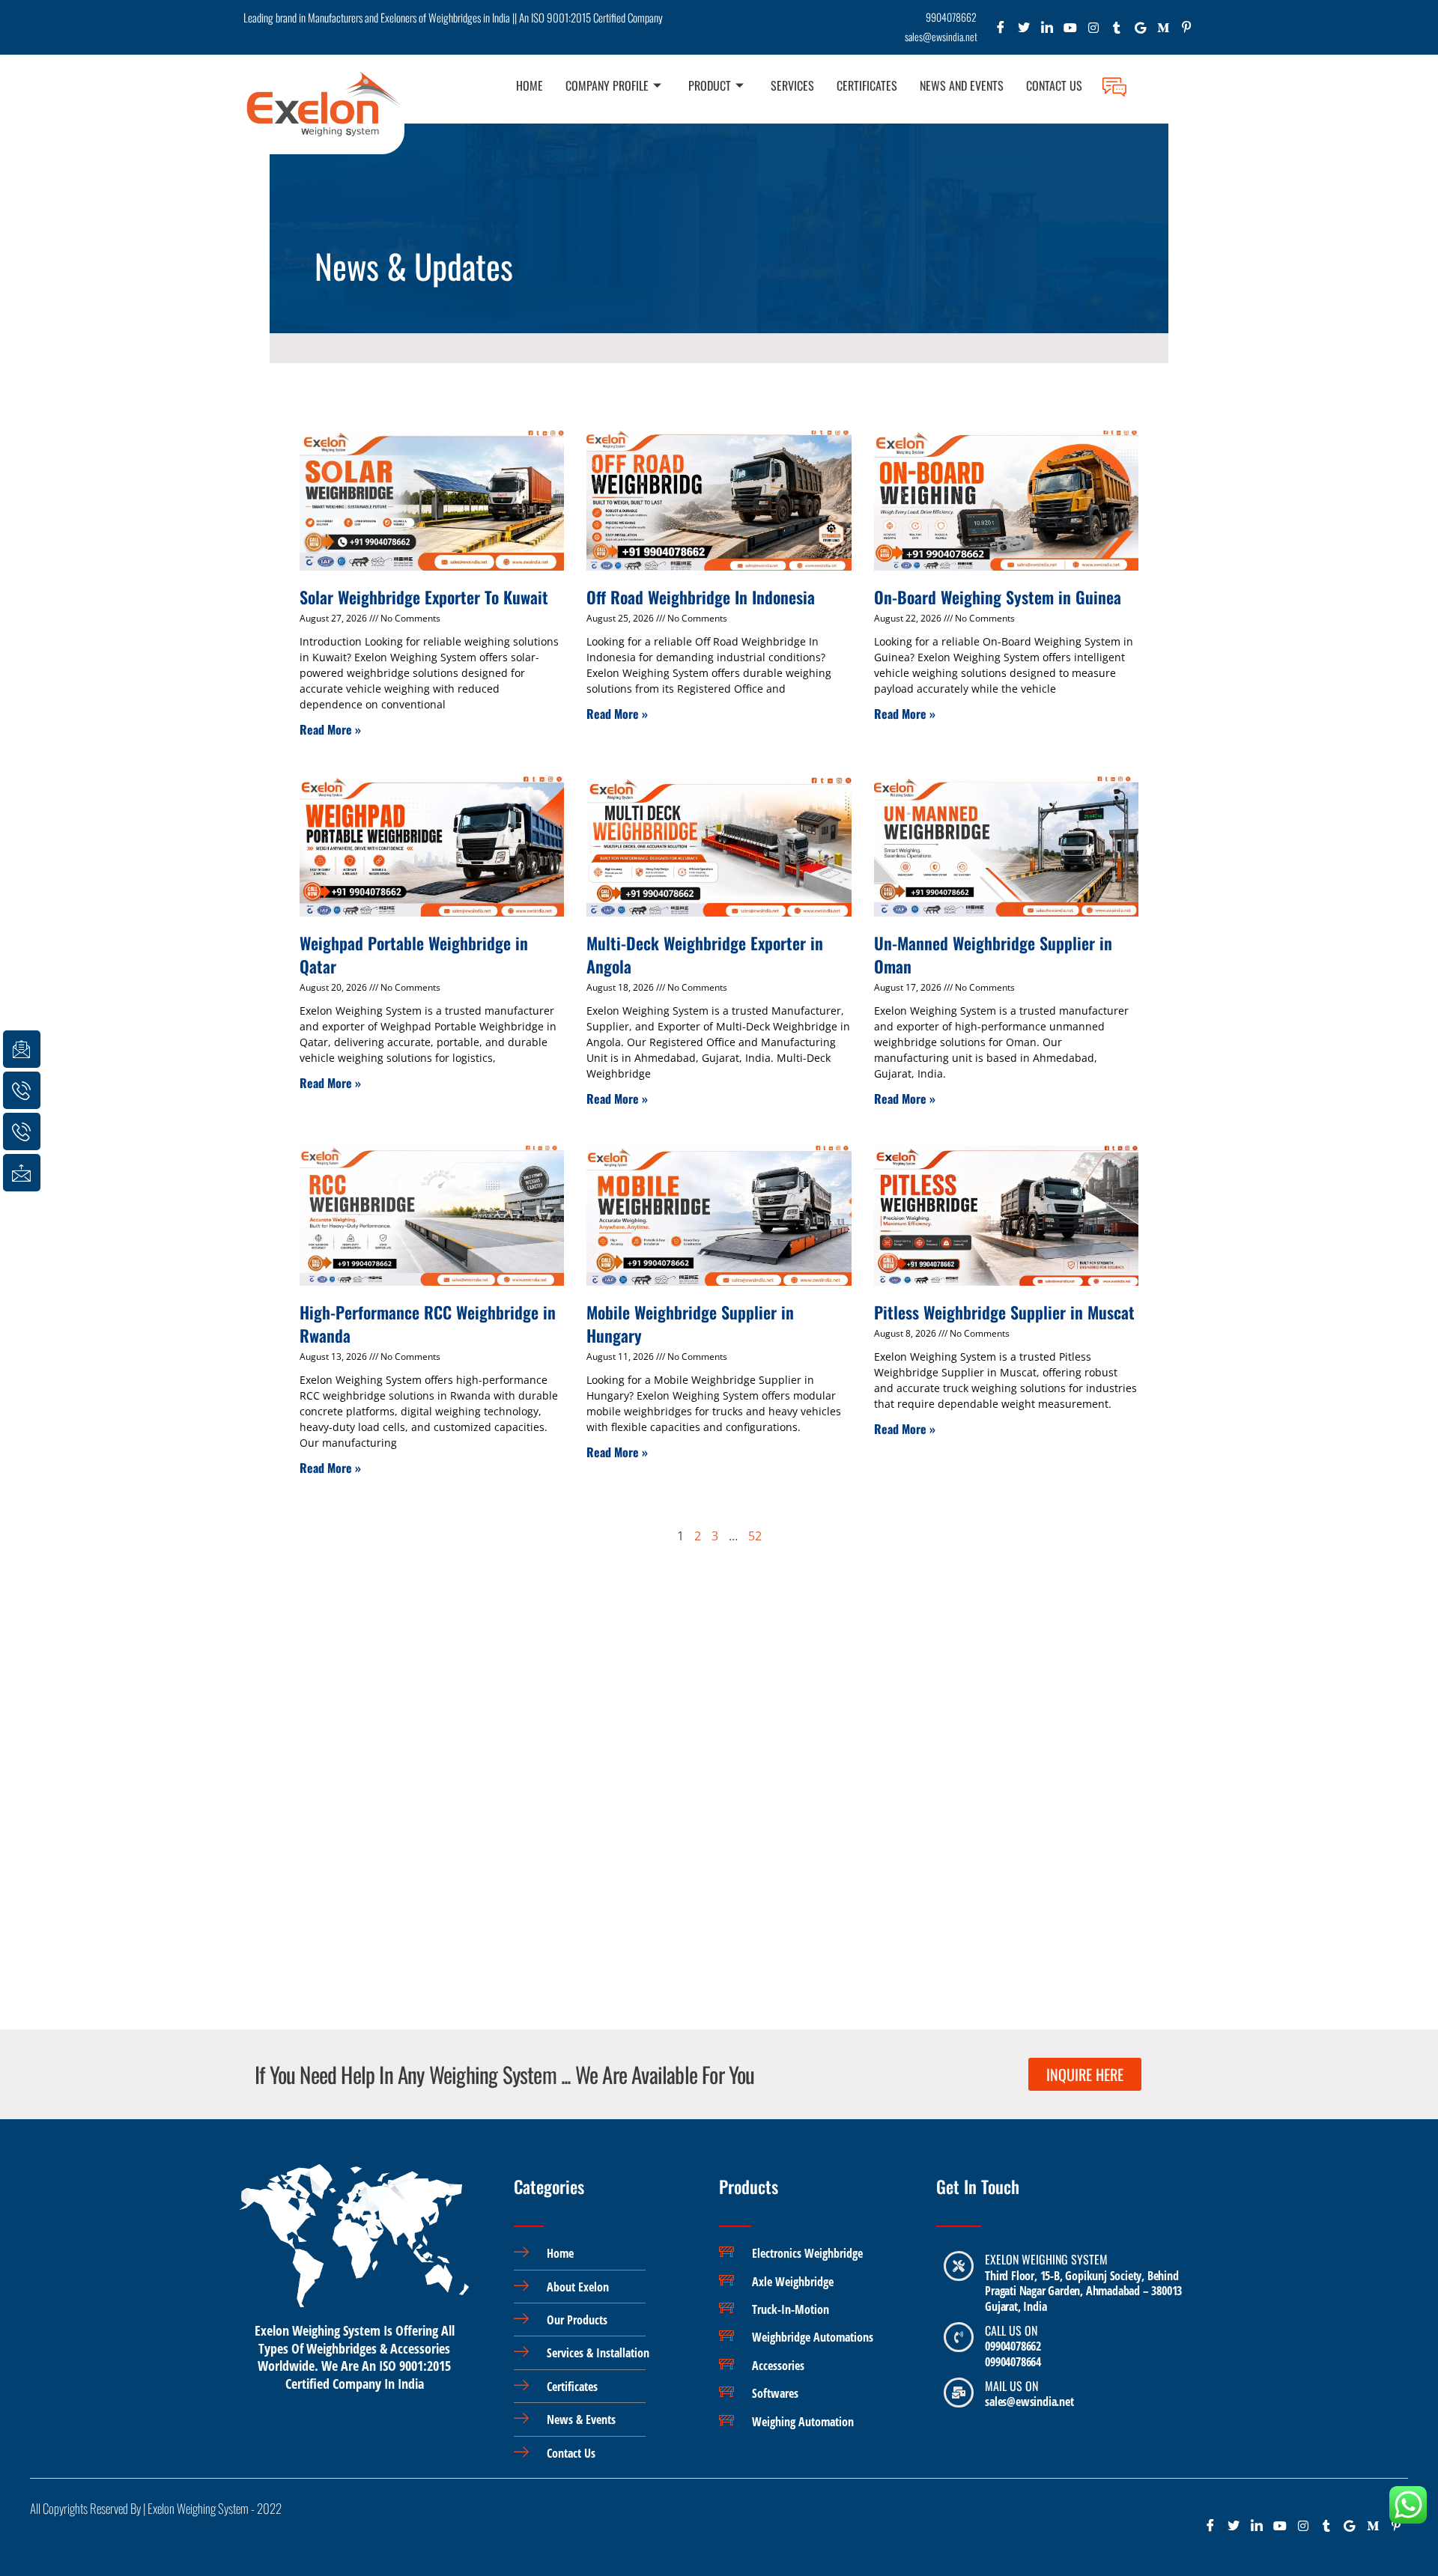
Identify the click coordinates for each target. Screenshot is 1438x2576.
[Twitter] (1024, 31)
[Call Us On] (959, 2337)
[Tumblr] (1117, 31)
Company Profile (607, 85)
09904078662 (1013, 2346)
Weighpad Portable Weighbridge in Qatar (414, 954)
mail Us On (1011, 2386)
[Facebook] (1001, 31)
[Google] (1140, 31)
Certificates (867, 85)
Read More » (330, 729)
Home (530, 85)
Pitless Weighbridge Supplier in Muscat (1004, 1312)
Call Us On (1011, 2330)
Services (792, 85)
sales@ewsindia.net (1029, 2402)
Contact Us (1054, 85)
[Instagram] (1094, 31)
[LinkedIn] (1047, 31)
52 (755, 1536)
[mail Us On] (959, 2393)
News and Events (962, 85)
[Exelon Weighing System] (959, 2266)
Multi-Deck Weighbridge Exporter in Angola (705, 954)
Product (710, 85)
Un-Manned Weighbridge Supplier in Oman (993, 954)
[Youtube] (1071, 31)
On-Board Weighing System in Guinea (998, 597)
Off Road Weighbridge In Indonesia (701, 597)
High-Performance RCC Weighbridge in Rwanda (428, 1324)
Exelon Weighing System (1046, 2259)
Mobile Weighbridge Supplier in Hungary (690, 1324)
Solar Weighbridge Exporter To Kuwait (424, 597)
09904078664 (1013, 2362)
